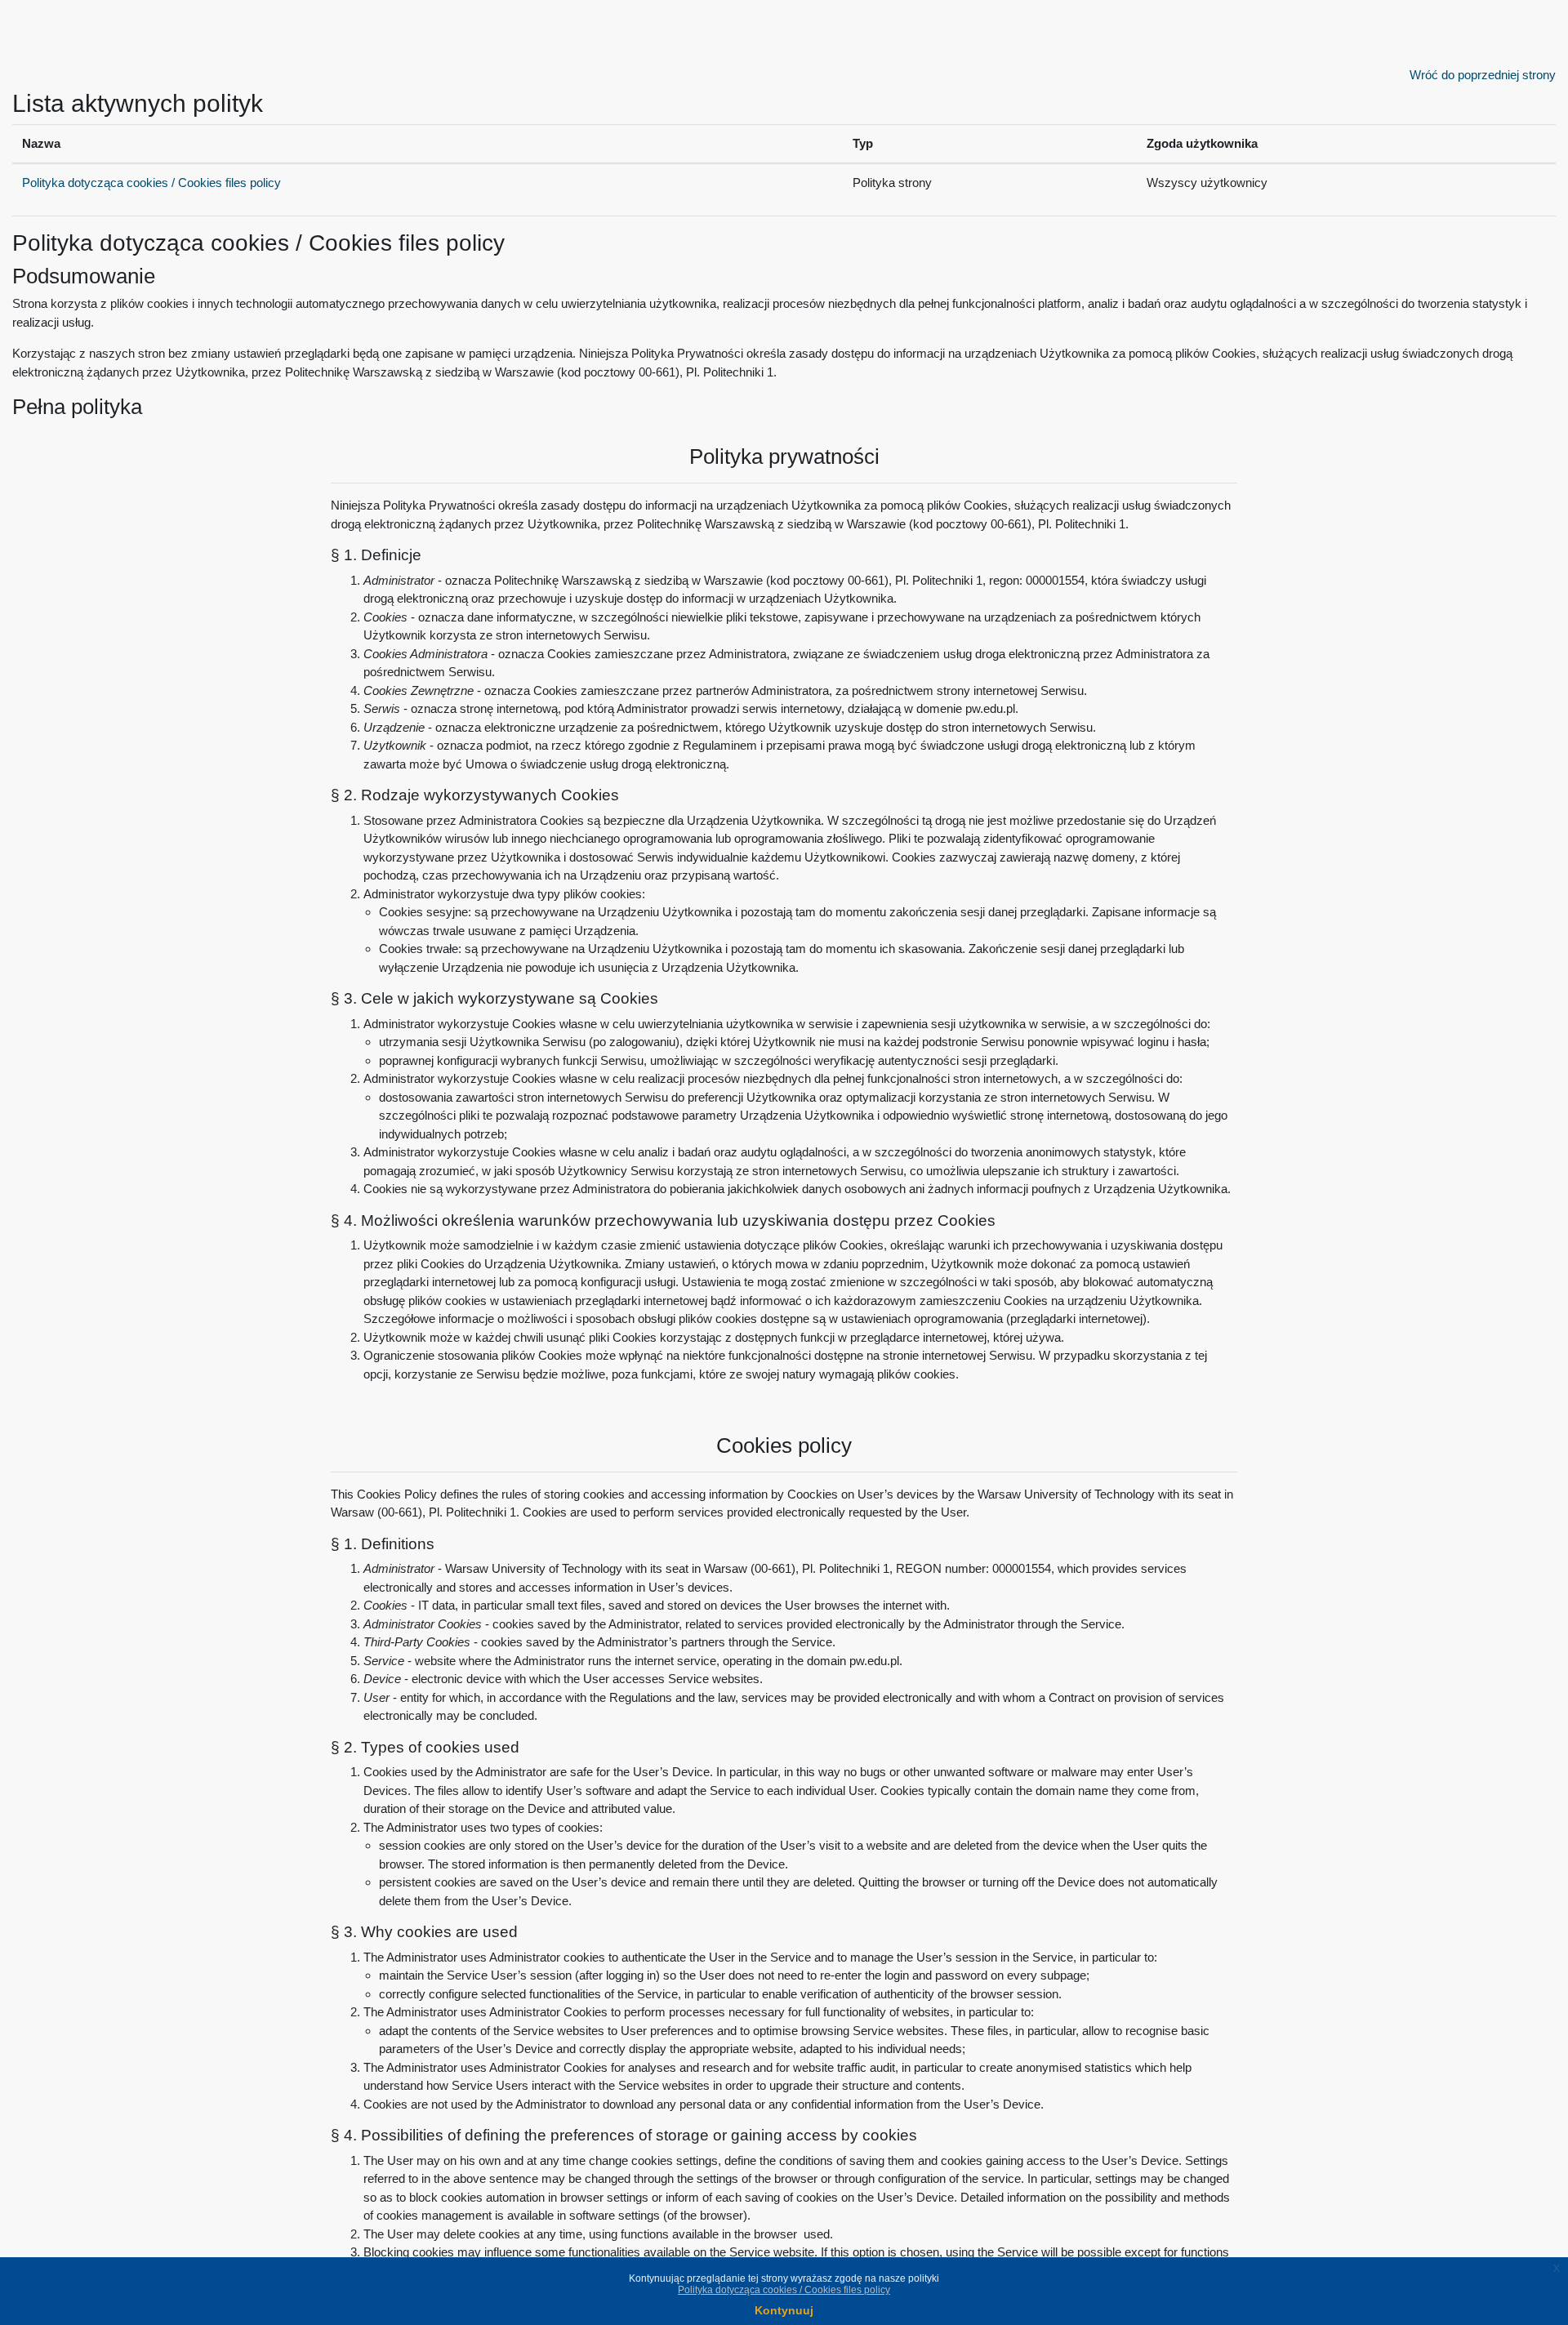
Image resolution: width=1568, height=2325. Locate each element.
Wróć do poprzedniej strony (1483, 75)
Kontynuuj (784, 2310)
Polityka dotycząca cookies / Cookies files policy (151, 183)
